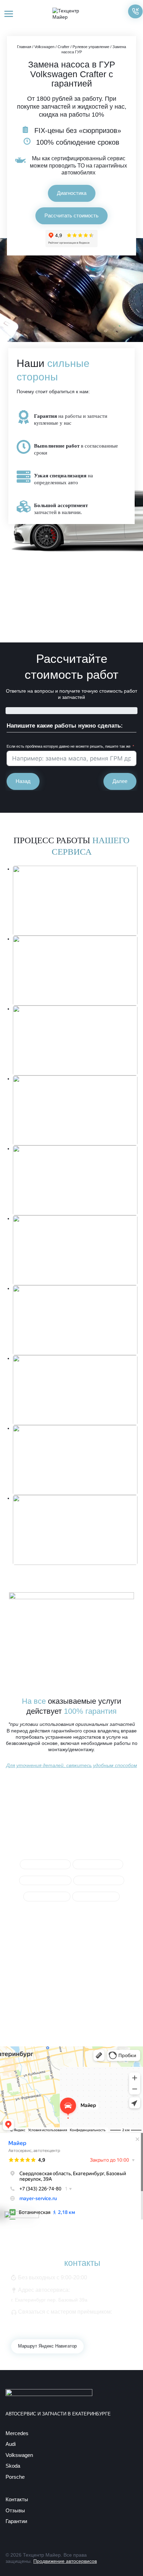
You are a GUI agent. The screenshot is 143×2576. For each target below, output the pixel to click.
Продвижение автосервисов (65, 2561)
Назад (23, 781)
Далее (120, 781)
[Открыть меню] (9, 14)
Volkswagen (44, 47)
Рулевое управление (91, 47)
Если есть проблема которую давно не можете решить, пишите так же (69, 746)
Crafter (64, 47)
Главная (24, 47)
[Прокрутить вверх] (126, 2559)
